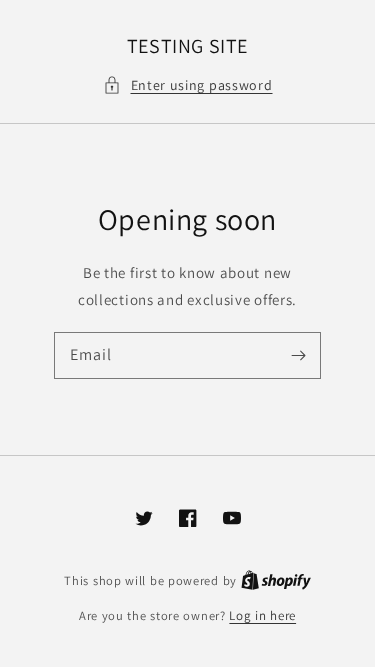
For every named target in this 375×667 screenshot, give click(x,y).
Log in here (262, 615)
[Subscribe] (298, 355)
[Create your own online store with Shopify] (276, 580)
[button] (188, 85)
